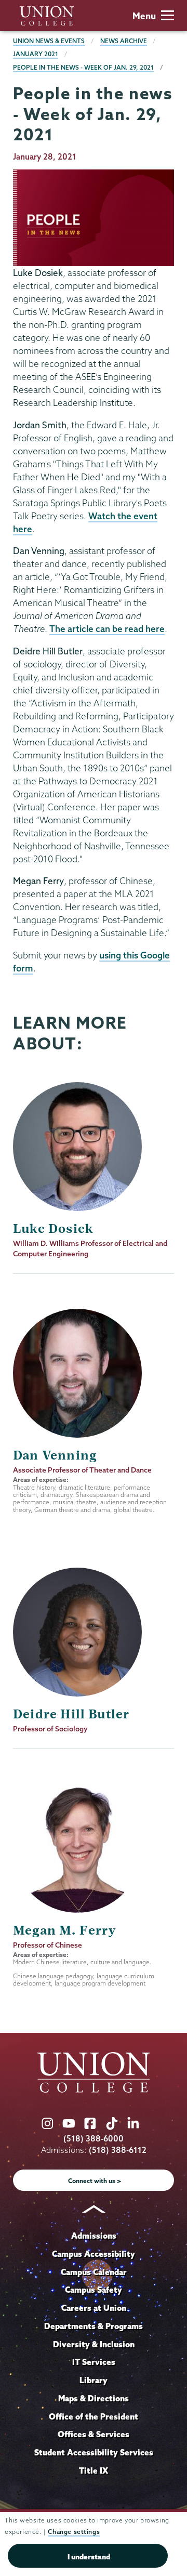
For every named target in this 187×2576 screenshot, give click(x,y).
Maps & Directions (94, 2398)
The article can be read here (107, 629)
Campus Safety (94, 2290)
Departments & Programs (94, 2326)
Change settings (74, 2532)
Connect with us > (95, 2181)
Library (94, 2380)
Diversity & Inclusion (94, 2344)
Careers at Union (94, 2308)
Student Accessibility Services (94, 2452)
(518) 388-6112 (118, 2150)
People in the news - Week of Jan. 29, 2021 (83, 67)
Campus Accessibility (94, 2254)
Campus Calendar (94, 2272)
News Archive (124, 41)
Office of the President (94, 2416)
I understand (89, 2557)
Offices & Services (94, 2434)
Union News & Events (49, 41)
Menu (144, 16)
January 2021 (36, 54)
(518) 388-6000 (94, 2139)
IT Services (94, 2362)
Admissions (94, 2236)
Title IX (94, 2470)
